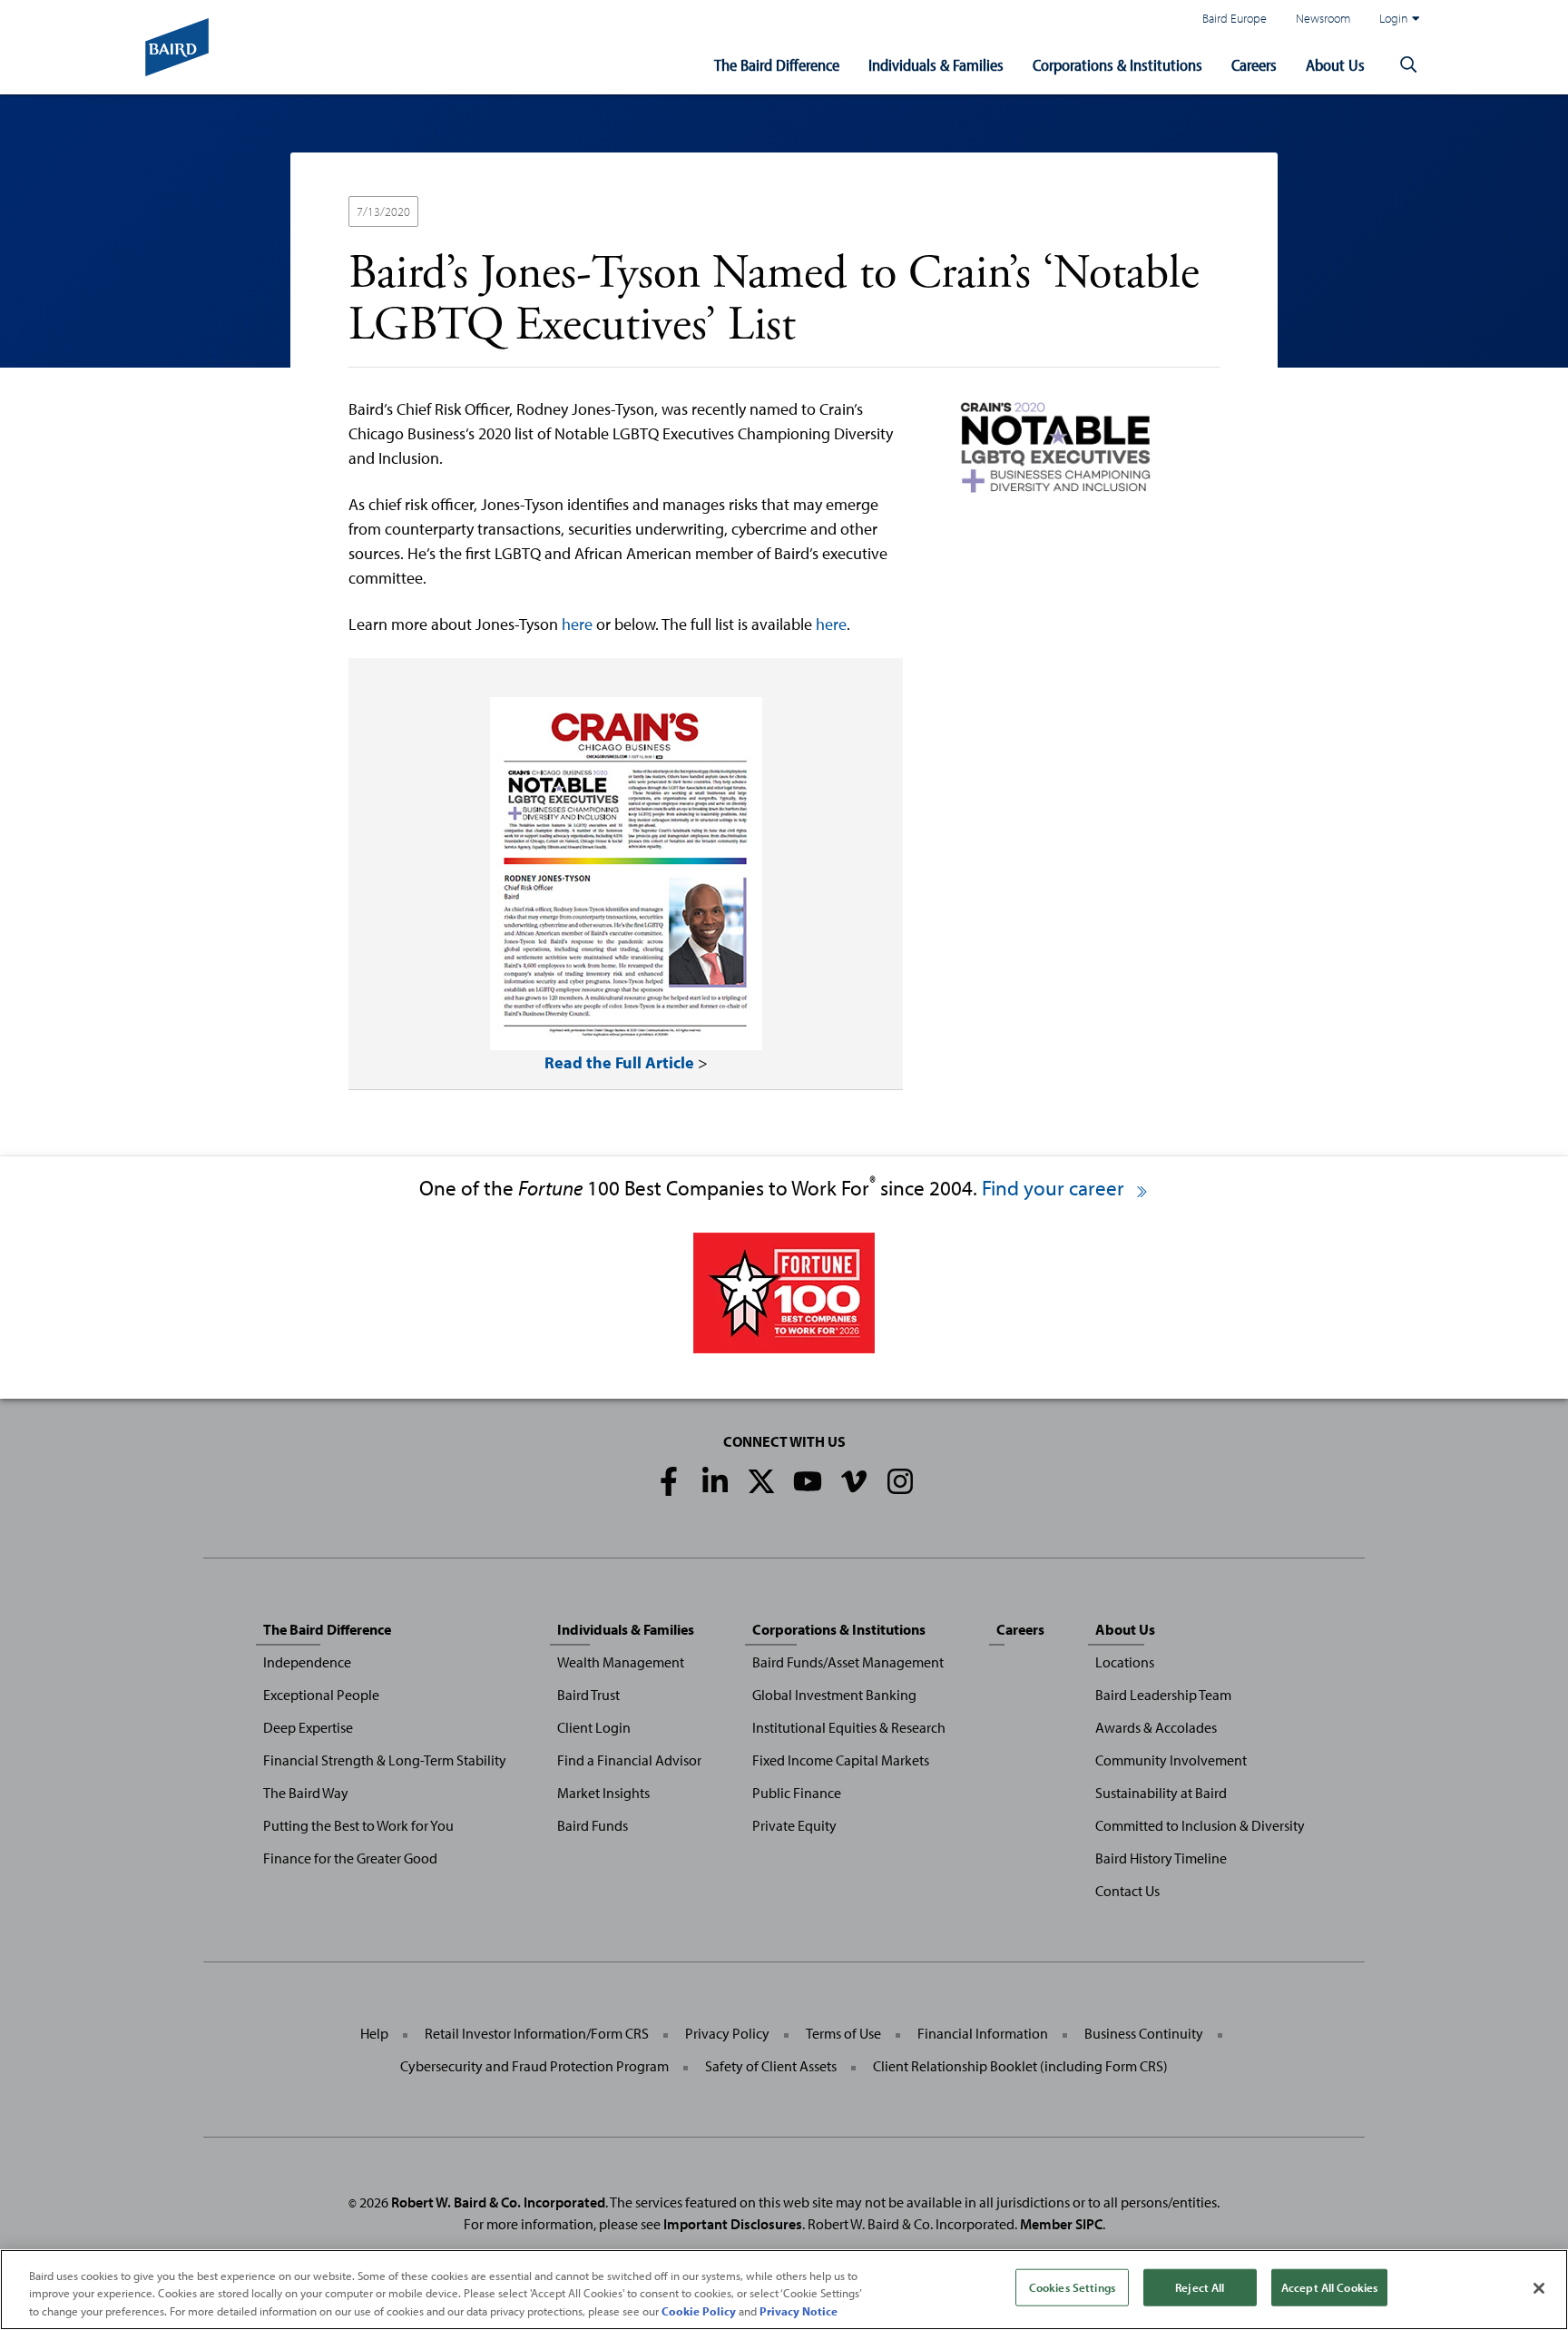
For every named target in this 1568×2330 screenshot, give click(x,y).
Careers (1254, 65)
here (577, 624)
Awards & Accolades (1156, 1727)
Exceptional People (321, 1695)
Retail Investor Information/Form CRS (537, 2033)
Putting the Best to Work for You (358, 1825)
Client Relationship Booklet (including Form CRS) (1020, 2066)
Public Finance (797, 1793)
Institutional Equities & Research (849, 1727)
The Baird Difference (777, 65)
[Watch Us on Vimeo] (854, 1481)
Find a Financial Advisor (629, 1760)
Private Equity (794, 1825)
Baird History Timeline (1161, 1858)
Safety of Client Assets (771, 2066)
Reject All (1200, 2286)
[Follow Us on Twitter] (761, 1481)
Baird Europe (1235, 18)
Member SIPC (1061, 2224)
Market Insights (603, 1793)
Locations (1125, 1662)
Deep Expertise (308, 1727)
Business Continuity (1144, 2033)
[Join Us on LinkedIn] (715, 1481)
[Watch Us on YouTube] (808, 1481)
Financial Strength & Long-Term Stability (385, 1760)
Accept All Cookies (1329, 2286)
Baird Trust (588, 1695)
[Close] (1539, 2288)
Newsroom (1323, 18)
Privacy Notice (799, 2311)
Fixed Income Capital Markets (841, 1760)
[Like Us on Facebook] (669, 1481)
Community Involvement (1171, 1760)
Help (374, 2033)
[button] (1408, 65)
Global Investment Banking (834, 1695)
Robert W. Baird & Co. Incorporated (498, 2202)
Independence (307, 1662)
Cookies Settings (1072, 2286)
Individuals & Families (936, 65)
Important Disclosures (733, 2224)
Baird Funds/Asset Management (848, 1662)
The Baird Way (306, 1793)
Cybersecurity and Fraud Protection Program (534, 2066)
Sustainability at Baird (1161, 1793)
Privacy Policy (727, 2033)
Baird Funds (593, 1825)
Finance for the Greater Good (350, 1858)
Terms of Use (843, 2033)
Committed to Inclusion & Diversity (1200, 1825)
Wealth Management (621, 1662)
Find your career (1055, 1188)
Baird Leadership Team (1163, 1695)
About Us (1335, 65)
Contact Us (1127, 1891)
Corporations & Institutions (1117, 65)
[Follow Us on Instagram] (900, 1481)
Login (1394, 18)
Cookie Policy (699, 2311)
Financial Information (983, 2033)
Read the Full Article (619, 1062)
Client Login (594, 1727)
